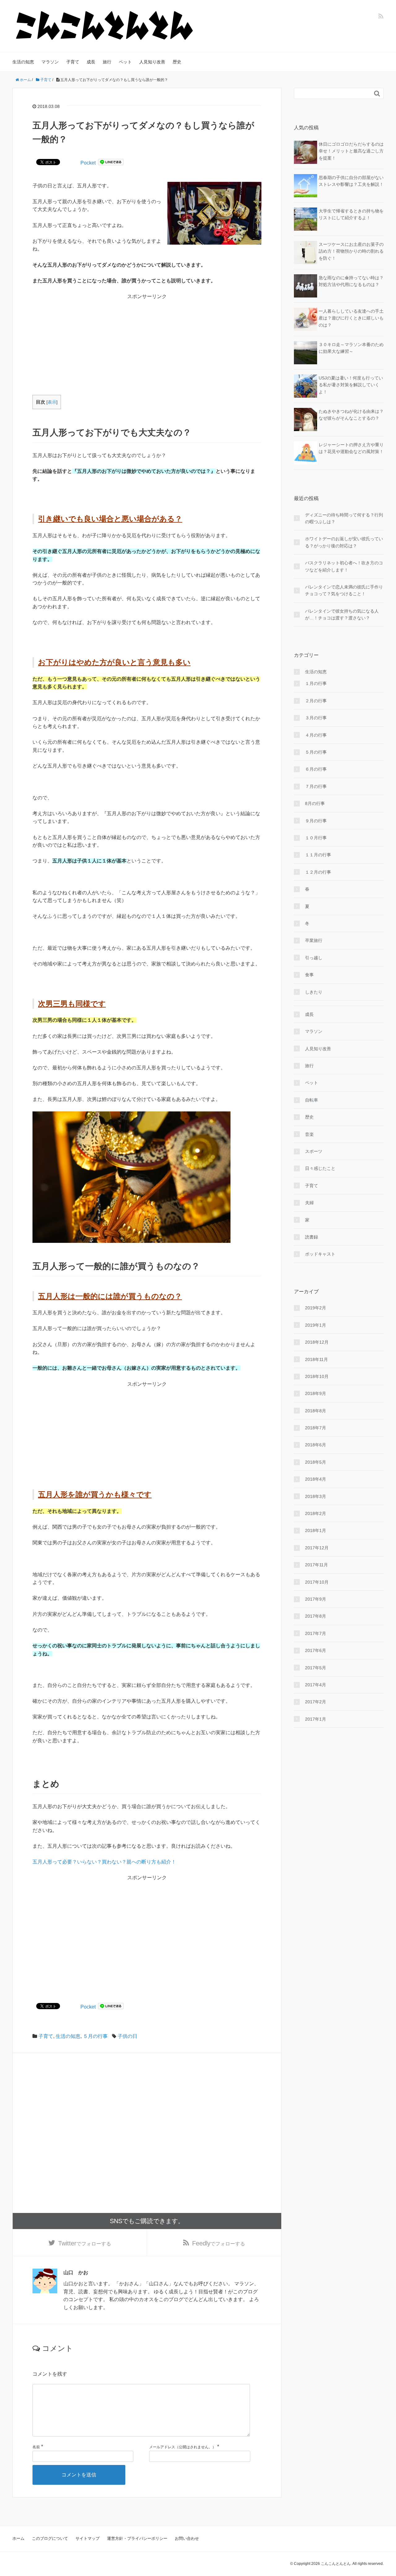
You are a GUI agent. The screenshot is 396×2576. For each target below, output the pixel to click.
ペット (125, 62)
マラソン (50, 62)
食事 (309, 975)
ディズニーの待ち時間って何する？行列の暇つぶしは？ (344, 518)
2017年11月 (316, 1565)
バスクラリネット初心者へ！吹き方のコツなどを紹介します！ (344, 566)
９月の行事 (316, 821)
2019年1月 (316, 1325)
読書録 (312, 1237)
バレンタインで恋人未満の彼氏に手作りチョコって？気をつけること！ (344, 590)
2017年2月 (316, 1702)
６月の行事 (316, 769)
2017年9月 (316, 1599)
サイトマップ (88, 2538)
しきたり (314, 992)
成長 (91, 62)
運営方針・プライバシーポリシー (137, 2538)
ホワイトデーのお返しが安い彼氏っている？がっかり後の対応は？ (344, 542)
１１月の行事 (318, 855)
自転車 (312, 1100)
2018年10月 (317, 1376)
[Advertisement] (147, 344)
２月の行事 (316, 701)
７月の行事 (316, 786)
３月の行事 (316, 718)
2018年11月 (316, 1359)
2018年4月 (316, 1479)
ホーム (18, 2538)
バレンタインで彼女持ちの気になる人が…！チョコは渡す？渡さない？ (342, 614)
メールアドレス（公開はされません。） (183, 2447)
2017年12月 (317, 1548)
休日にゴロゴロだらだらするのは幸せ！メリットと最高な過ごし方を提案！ (351, 151)
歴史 (177, 62)
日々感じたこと (320, 1168)
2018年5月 (316, 1462)
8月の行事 (315, 803)
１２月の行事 (318, 872)
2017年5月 (316, 1668)
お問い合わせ (187, 2538)
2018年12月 (317, 1342)
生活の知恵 (23, 62)
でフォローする (85, 2243)
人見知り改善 (152, 62)
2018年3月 (316, 1496)
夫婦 (309, 1203)
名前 (36, 2447)
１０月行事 (316, 838)
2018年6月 (316, 1445)
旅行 (107, 62)
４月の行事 (316, 735)
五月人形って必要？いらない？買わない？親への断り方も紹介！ (104, 1862)
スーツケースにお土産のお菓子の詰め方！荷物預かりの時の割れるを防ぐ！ (351, 251)
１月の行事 (316, 683)
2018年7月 (316, 1428)
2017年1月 (316, 1719)
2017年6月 (316, 1650)
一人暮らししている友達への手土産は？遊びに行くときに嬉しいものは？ (351, 318)
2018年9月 (316, 1393)
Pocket (88, 163)
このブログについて (50, 2538)
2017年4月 (316, 1685)
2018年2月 (316, 1513)
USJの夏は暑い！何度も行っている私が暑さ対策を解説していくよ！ (351, 385)
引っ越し (314, 958)
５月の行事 (95, 2036)
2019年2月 (316, 1308)
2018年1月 (316, 1530)
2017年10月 (317, 1582)
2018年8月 (316, 1411)
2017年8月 (316, 1616)
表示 (52, 402)
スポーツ (314, 1151)
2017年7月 (316, 1633)
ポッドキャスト (320, 1254)
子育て (73, 62)
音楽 (309, 1134)
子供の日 (127, 2036)
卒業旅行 (314, 940)
